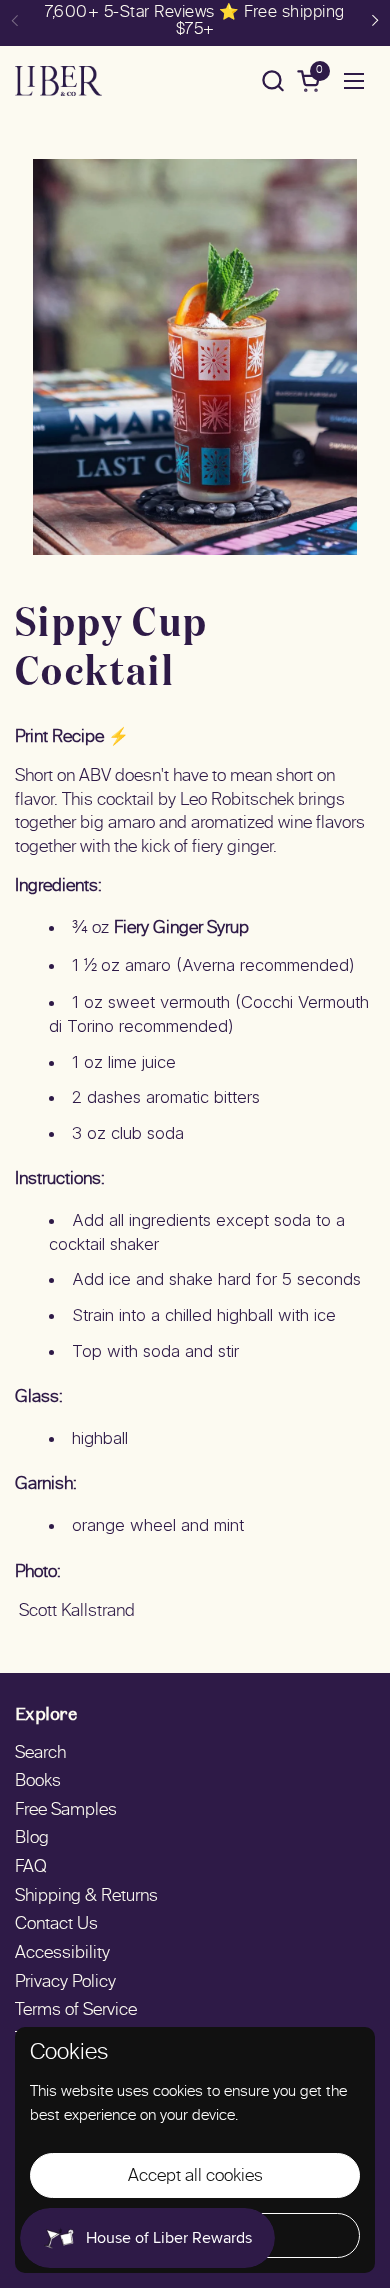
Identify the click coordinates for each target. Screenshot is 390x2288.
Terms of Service (76, 2011)
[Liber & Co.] (58, 81)
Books (38, 1782)
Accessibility (62, 1954)
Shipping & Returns (86, 1897)
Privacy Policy (65, 1983)
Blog (32, 1839)
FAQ (31, 1868)
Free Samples (66, 1811)
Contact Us (56, 1925)
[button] (272, 80)
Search (40, 1754)
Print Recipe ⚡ (72, 738)
